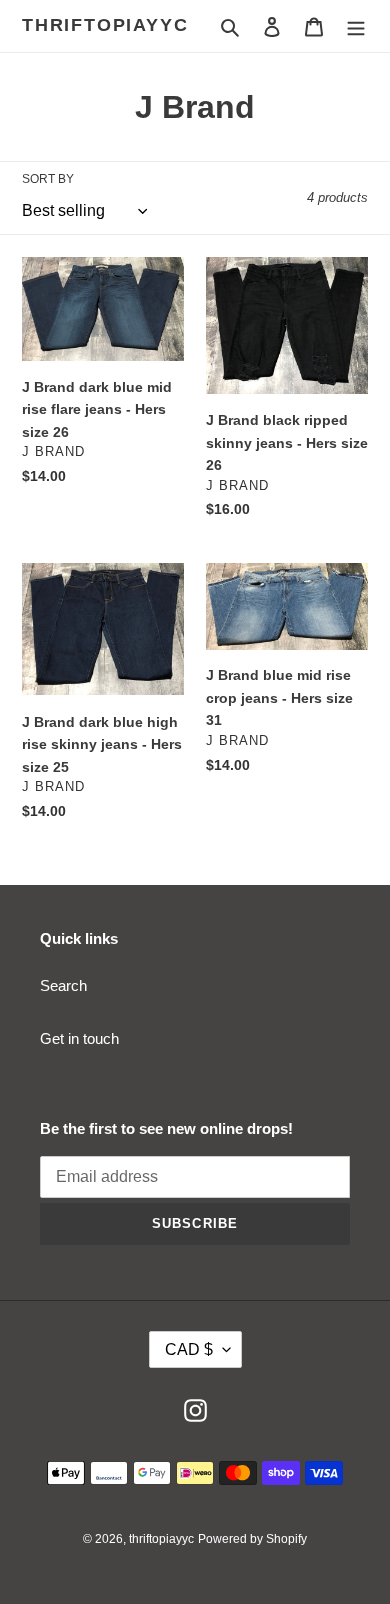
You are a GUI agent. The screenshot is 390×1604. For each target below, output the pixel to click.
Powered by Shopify (252, 1539)
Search (63, 985)
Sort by (48, 179)
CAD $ (189, 1349)
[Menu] (356, 26)
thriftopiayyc (105, 25)
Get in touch (79, 1038)
